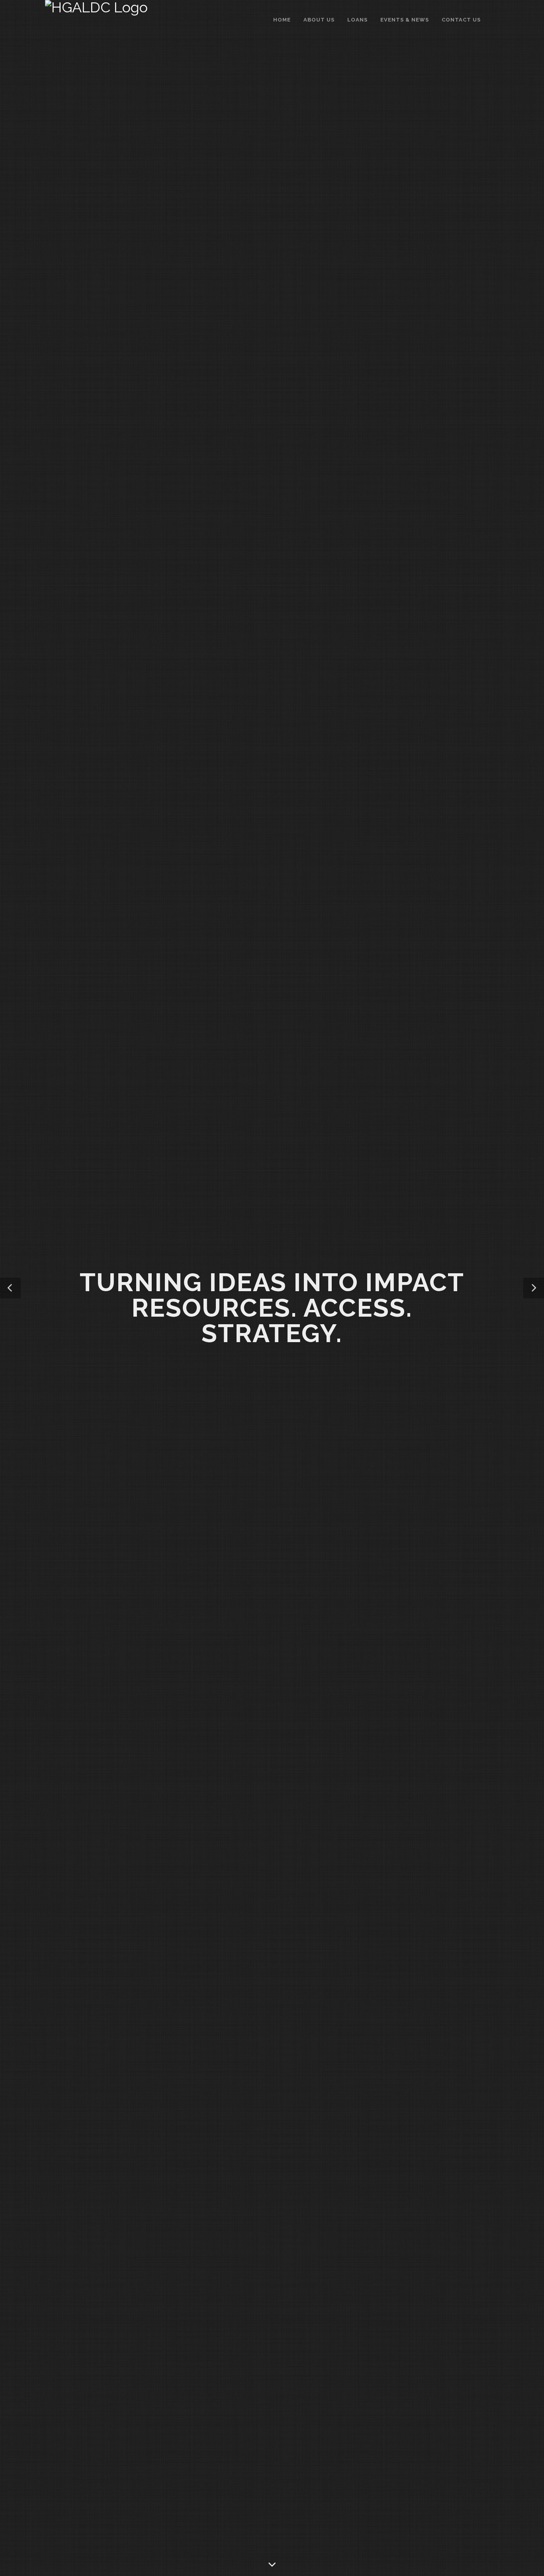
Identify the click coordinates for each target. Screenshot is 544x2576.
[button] (10, 1288)
